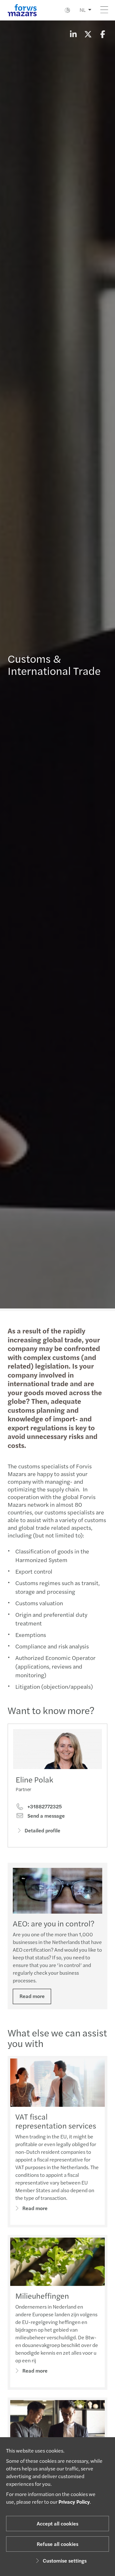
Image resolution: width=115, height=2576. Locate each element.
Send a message (46, 1816)
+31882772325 (44, 1806)
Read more (32, 1996)
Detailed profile (42, 1830)
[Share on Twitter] (88, 34)
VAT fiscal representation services (56, 2121)
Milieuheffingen (42, 2295)
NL (83, 10)
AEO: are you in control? (54, 1923)
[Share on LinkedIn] (73, 34)
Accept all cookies (57, 2523)
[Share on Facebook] (103, 34)
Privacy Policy (74, 2502)
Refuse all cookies (57, 2544)
